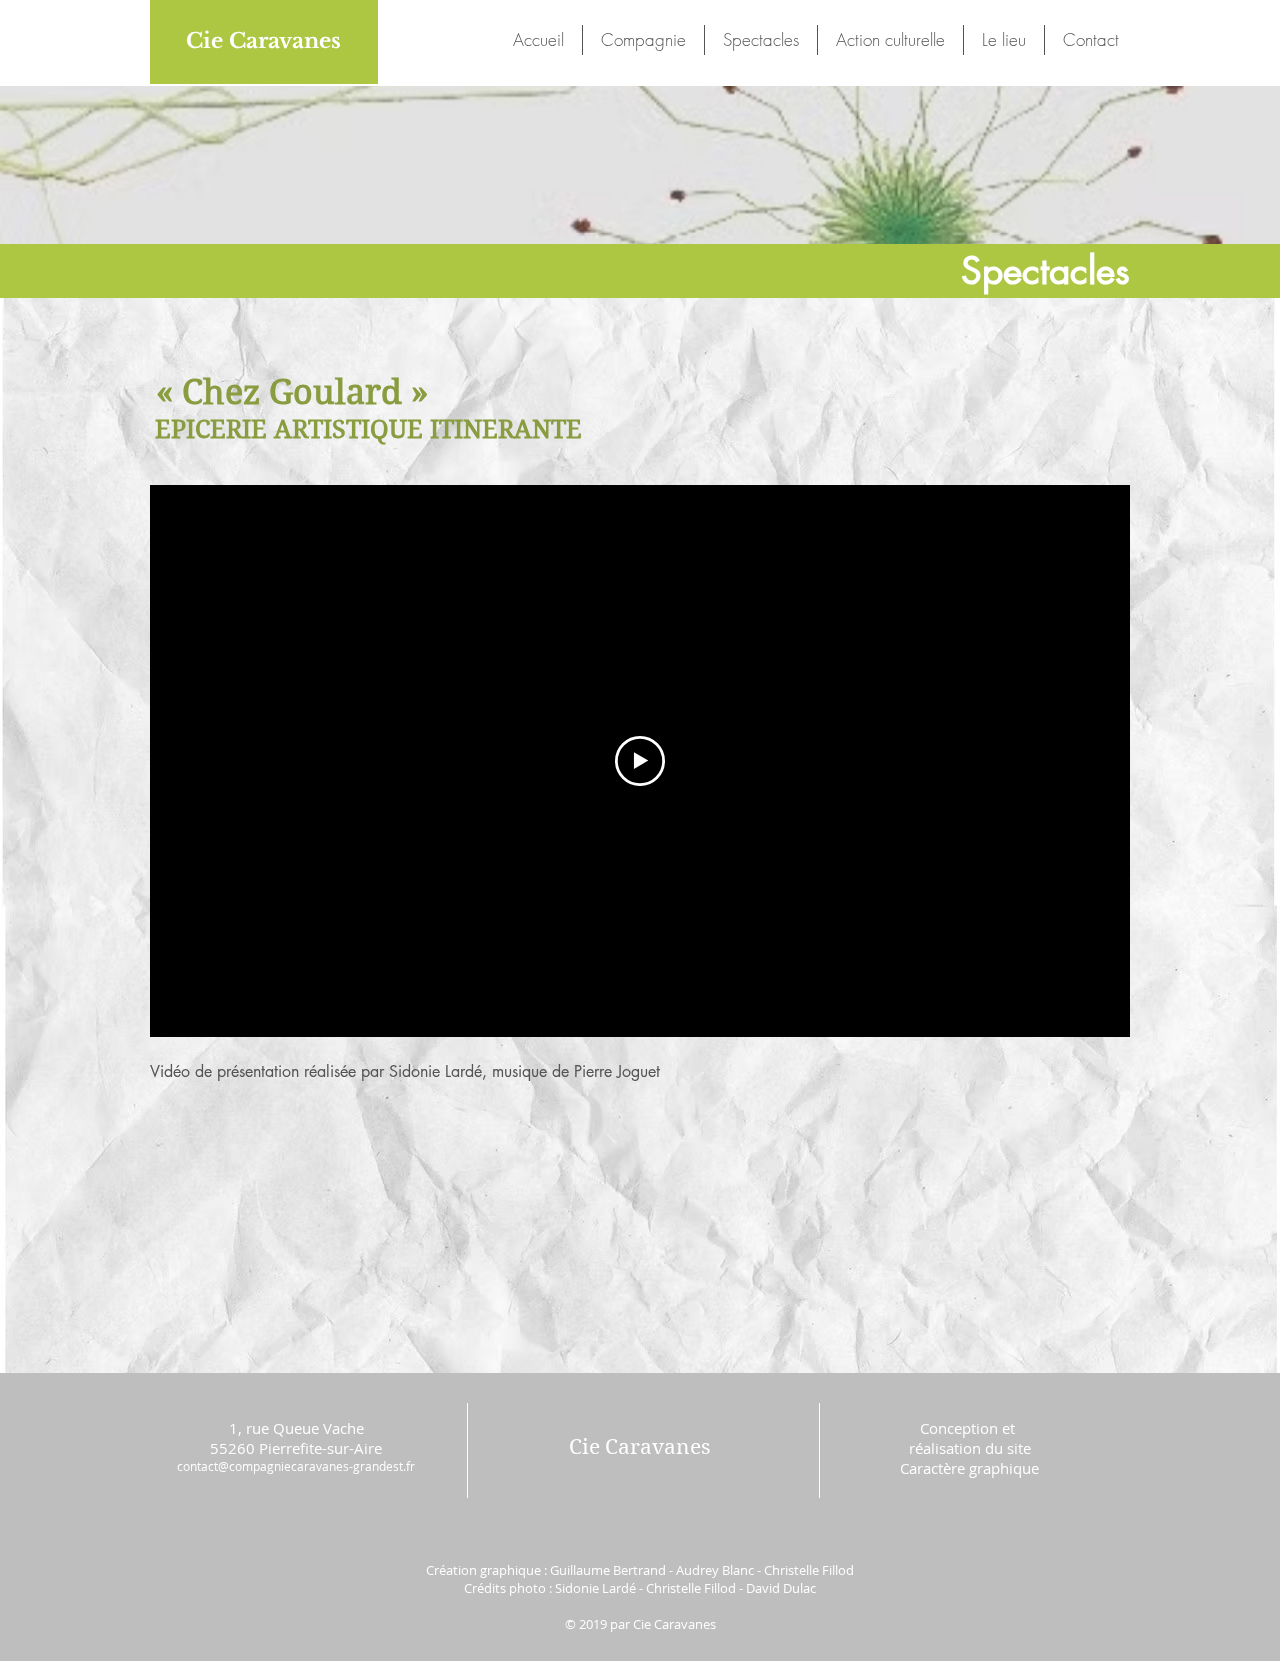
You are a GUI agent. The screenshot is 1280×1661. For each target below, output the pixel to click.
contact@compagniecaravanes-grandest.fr (296, 1466)
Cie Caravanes (263, 41)
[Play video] (640, 761)
